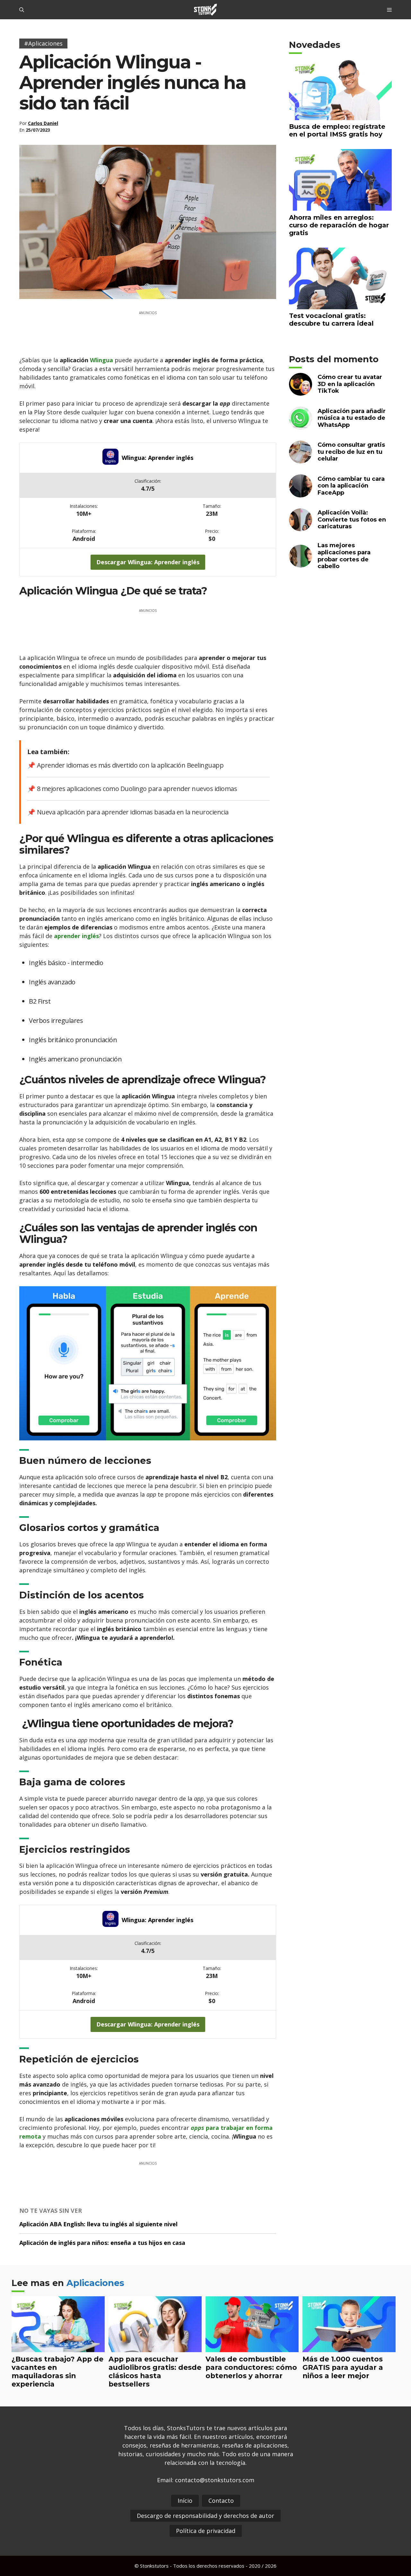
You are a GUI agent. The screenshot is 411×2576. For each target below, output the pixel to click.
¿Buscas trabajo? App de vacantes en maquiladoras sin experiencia (57, 2371)
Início (185, 2501)
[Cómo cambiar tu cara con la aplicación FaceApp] (301, 493)
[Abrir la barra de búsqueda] (22, 10)
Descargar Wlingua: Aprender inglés (148, 562)
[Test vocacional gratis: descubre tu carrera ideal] (340, 305)
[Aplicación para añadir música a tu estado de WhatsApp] (301, 425)
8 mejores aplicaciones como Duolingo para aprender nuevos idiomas (137, 789)
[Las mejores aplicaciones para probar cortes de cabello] (301, 563)
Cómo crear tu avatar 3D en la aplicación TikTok (350, 384)
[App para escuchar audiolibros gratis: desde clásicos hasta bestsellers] (155, 2348)
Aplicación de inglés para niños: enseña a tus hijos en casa (102, 2243)
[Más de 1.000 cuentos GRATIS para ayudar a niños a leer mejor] (349, 2348)
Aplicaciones (95, 2283)
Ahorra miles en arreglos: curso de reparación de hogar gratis (339, 225)
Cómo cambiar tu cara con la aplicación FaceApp (351, 486)
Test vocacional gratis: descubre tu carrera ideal (331, 320)
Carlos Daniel (43, 123)
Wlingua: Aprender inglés (157, 458)
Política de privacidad (206, 2531)
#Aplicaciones (43, 43)
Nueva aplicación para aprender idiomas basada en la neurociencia (133, 812)
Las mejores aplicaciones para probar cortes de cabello (344, 556)
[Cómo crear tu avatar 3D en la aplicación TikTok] (301, 392)
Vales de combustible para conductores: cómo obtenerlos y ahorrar (251, 2367)
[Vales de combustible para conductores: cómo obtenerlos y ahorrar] (252, 2348)
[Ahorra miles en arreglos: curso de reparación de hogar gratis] (340, 207)
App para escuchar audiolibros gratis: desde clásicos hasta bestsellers (155, 2371)
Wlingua (102, 360)
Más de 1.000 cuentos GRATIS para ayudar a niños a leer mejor (343, 2367)
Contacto (221, 2501)
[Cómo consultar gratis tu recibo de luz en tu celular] (301, 459)
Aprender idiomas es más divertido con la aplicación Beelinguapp (130, 765)
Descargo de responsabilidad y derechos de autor (205, 2516)
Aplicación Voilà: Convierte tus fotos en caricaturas (352, 519)
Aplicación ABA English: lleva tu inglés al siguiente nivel (98, 2224)
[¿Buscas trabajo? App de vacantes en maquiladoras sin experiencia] (58, 2348)
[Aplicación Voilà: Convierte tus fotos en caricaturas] (301, 527)
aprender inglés (76, 936)
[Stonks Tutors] (205, 10)
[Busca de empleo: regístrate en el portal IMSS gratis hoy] (340, 116)
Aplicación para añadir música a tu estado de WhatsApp (352, 418)
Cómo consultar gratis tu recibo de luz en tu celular (351, 452)
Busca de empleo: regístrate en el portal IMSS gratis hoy (337, 130)
